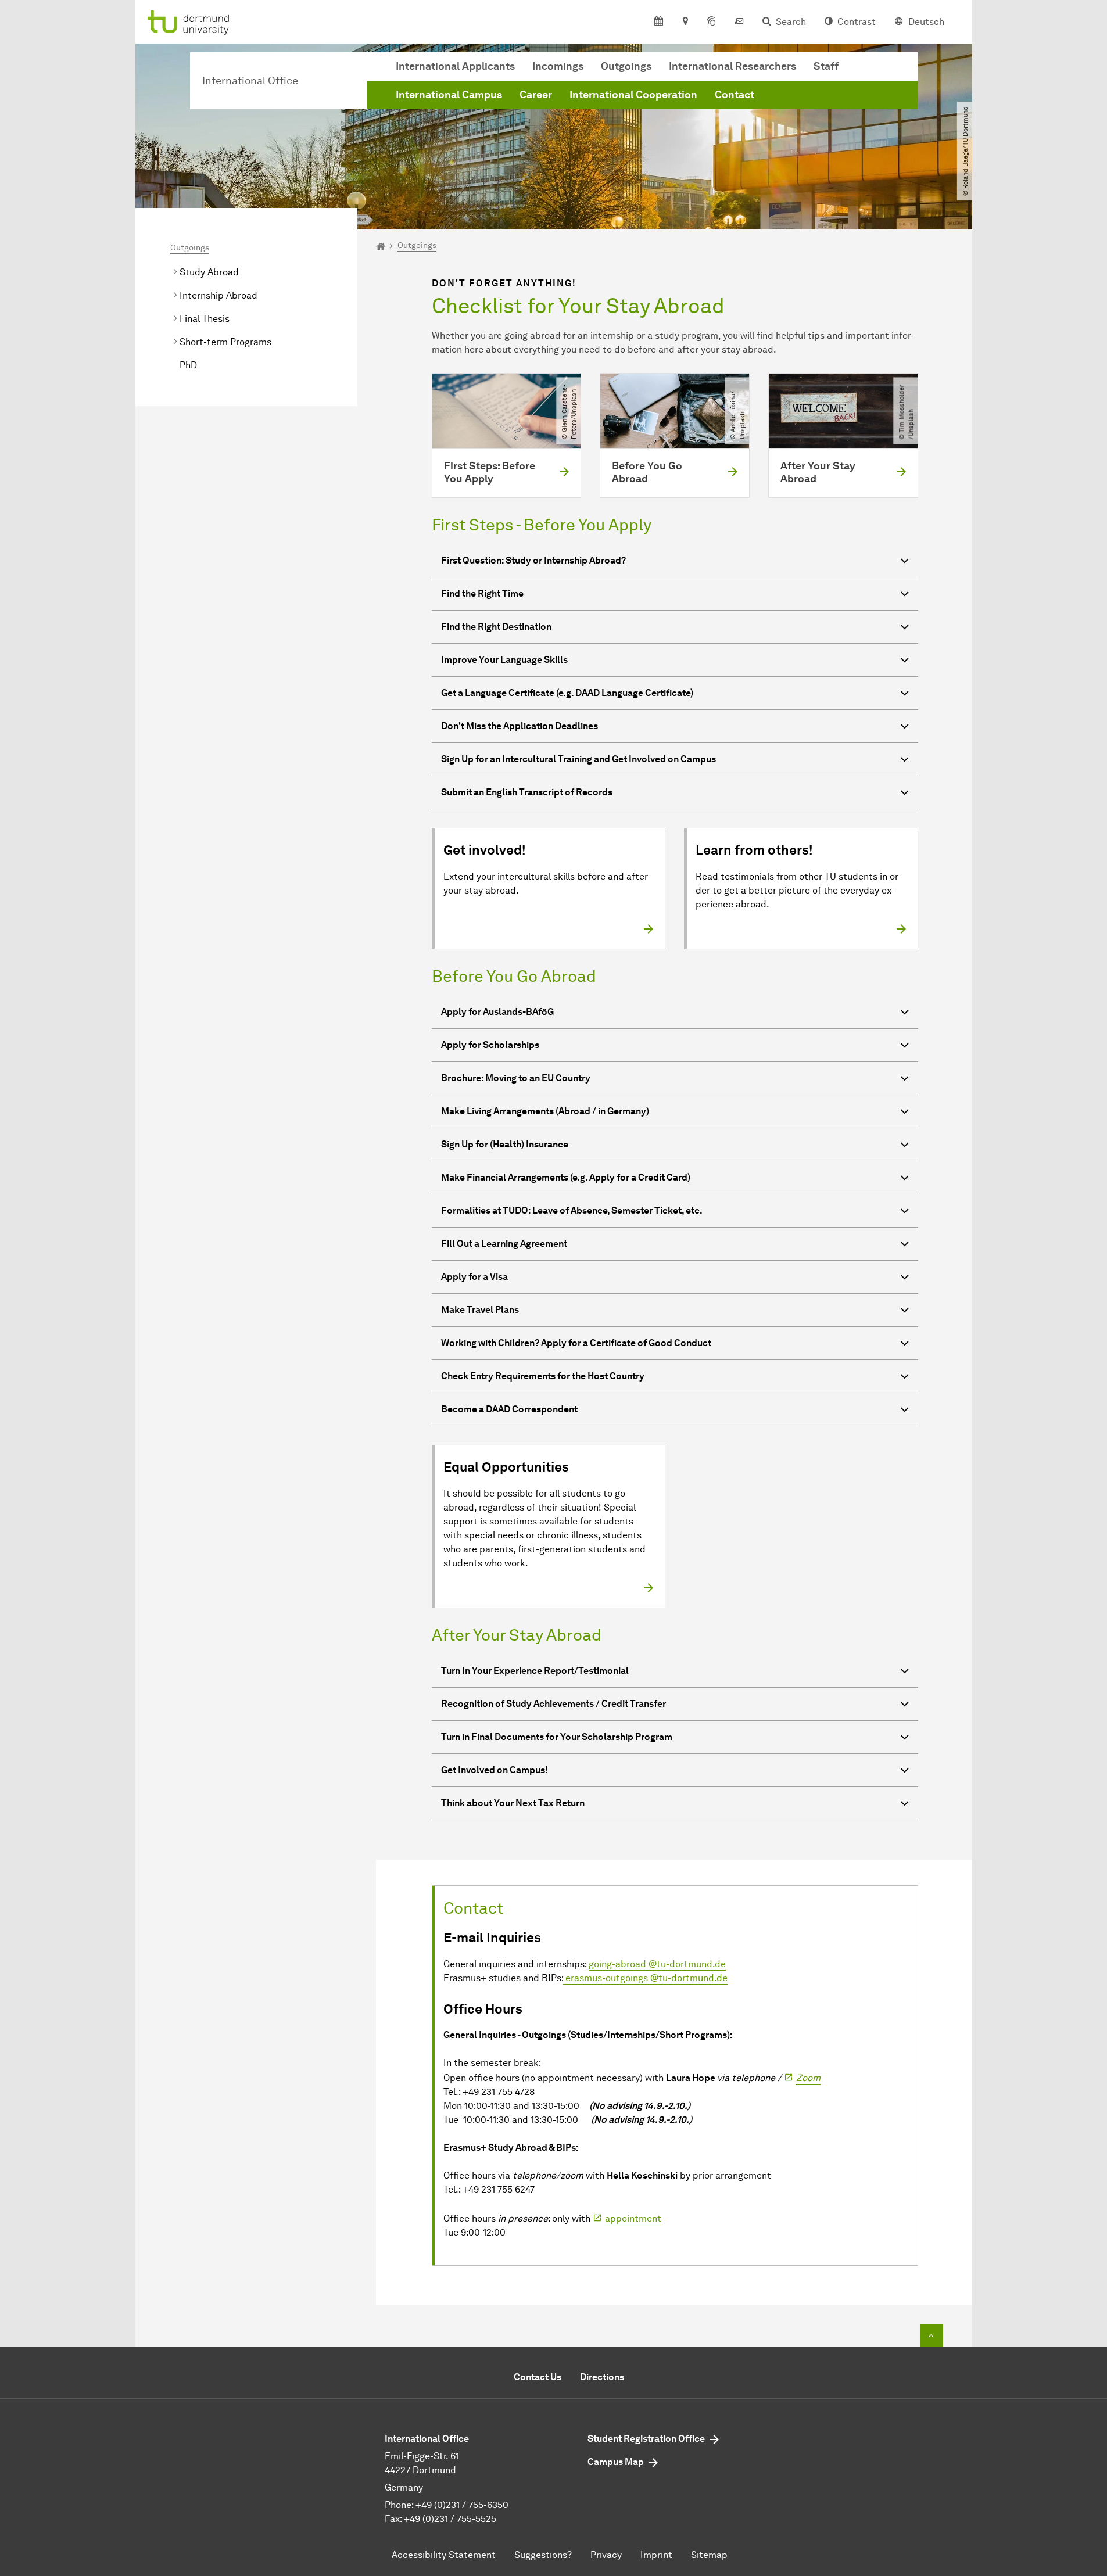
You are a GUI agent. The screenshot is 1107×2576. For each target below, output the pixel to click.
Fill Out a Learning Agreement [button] (504, 1244)
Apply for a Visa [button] (474, 1277)
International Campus (449, 95)
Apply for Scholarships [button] (490, 1045)
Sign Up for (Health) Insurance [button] (505, 1144)
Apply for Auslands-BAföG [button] (497, 1012)
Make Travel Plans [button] (480, 1310)
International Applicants (455, 66)
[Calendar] (659, 22)
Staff (826, 66)
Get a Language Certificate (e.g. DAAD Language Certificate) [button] (567, 693)
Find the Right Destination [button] (496, 627)
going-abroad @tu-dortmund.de (657, 1964)
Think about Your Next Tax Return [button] (513, 1803)
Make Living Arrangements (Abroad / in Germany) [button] (545, 1111)
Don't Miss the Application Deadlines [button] (520, 726)
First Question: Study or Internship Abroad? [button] (533, 560)
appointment (633, 2218)
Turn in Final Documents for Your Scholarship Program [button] (557, 1737)
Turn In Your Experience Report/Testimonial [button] (535, 1671)
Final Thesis (205, 319)
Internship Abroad (218, 295)
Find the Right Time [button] (482, 593)
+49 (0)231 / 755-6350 (462, 2505)
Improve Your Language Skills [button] (504, 660)
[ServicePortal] (711, 22)
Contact (735, 95)
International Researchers (732, 66)
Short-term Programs (225, 342)
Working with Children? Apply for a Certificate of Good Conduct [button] (576, 1343)
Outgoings (626, 66)
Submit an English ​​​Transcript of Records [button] (527, 792)
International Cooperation (633, 95)
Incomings (558, 66)
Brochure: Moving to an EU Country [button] (516, 1078)
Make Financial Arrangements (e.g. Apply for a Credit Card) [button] (566, 1177)
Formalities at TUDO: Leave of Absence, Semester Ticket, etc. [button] (572, 1210)
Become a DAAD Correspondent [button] (509, 1409)
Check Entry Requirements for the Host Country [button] (543, 1376)
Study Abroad (209, 272)
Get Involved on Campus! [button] (495, 1770)
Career (536, 95)
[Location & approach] (685, 22)
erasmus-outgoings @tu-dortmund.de (645, 1978)
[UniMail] (739, 22)
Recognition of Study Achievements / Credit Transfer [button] (553, 1704)
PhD (188, 365)
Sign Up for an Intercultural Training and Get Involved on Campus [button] (578, 759)
